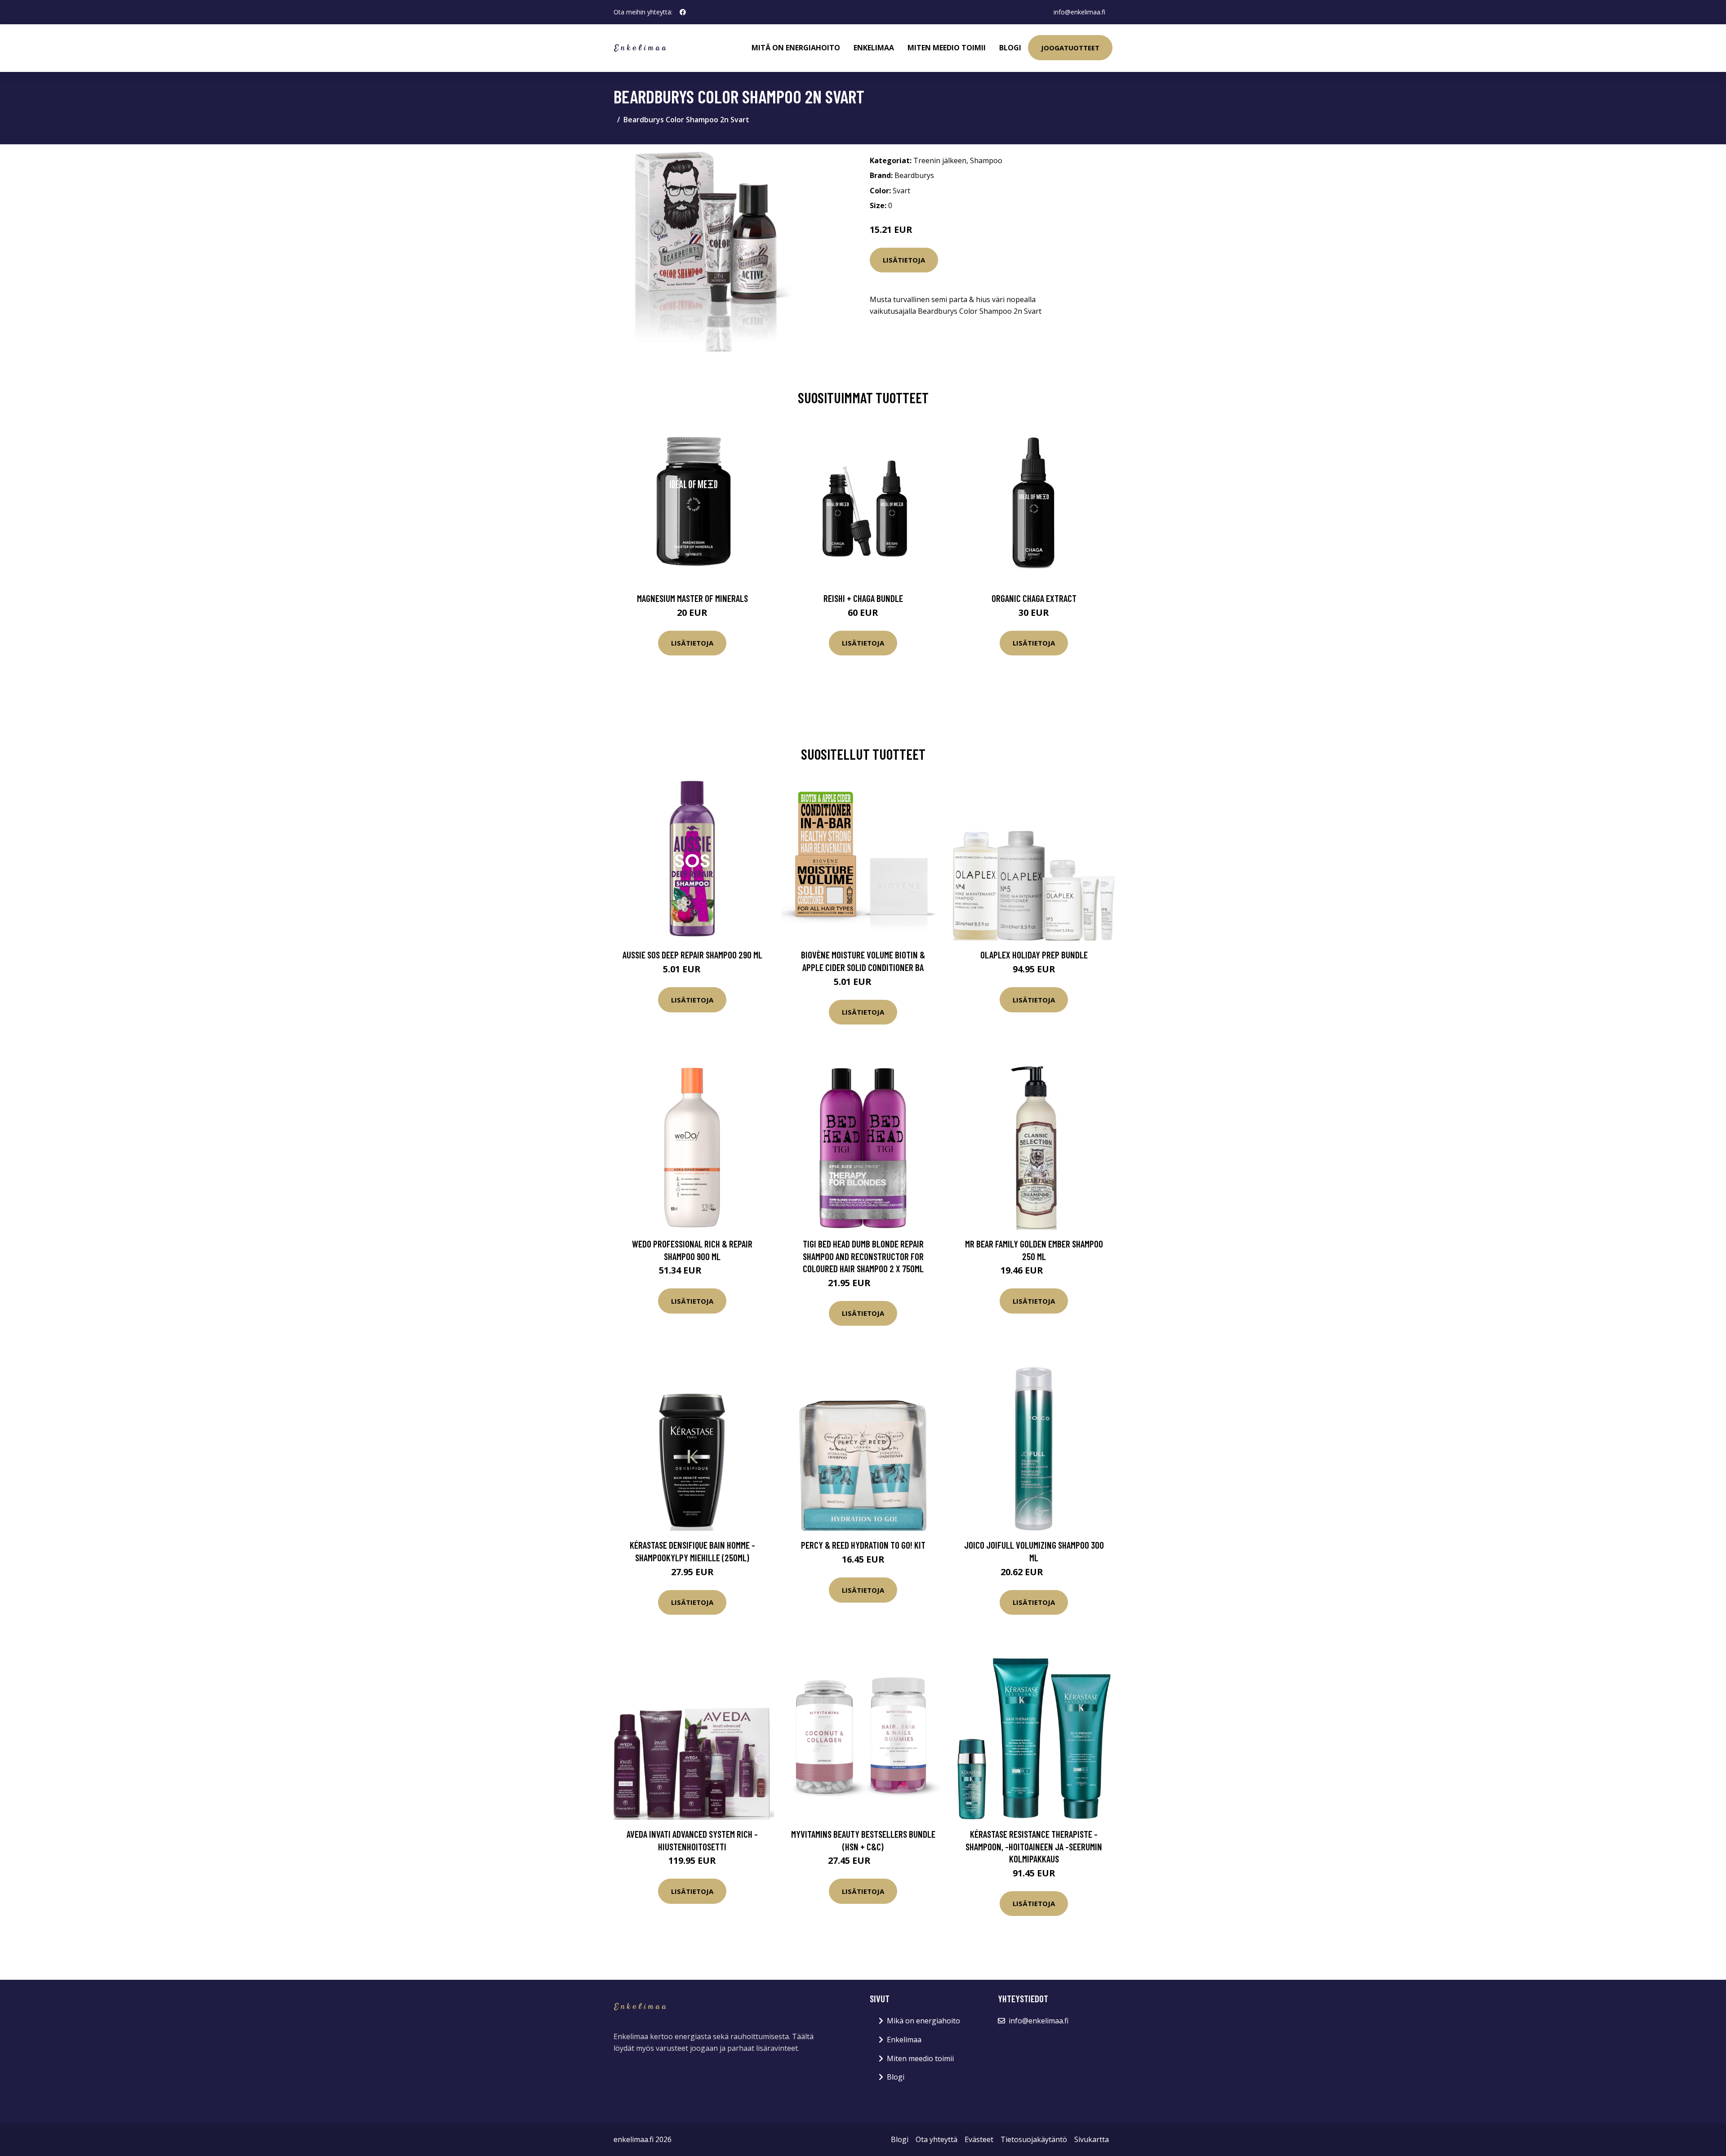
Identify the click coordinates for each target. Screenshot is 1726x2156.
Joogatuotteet (1070, 48)
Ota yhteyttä (936, 2139)
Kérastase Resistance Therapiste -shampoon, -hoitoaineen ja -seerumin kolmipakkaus (1034, 1846)
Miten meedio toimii (947, 48)
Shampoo (986, 160)
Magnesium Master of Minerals (692, 598)
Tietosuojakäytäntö (1034, 2139)
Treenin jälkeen (940, 160)
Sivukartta (1092, 2139)
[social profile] (683, 12)
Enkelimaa (874, 48)
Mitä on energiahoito (796, 48)
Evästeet (979, 2139)
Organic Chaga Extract (1034, 598)
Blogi (1010, 48)
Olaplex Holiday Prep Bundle (1034, 955)
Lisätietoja (904, 260)
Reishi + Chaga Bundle (863, 598)
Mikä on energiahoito (923, 2021)
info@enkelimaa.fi (1079, 12)
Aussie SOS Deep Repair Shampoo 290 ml (692, 955)
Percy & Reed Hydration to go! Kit (863, 1545)
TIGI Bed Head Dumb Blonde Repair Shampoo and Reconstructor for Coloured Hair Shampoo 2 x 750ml (863, 1256)
